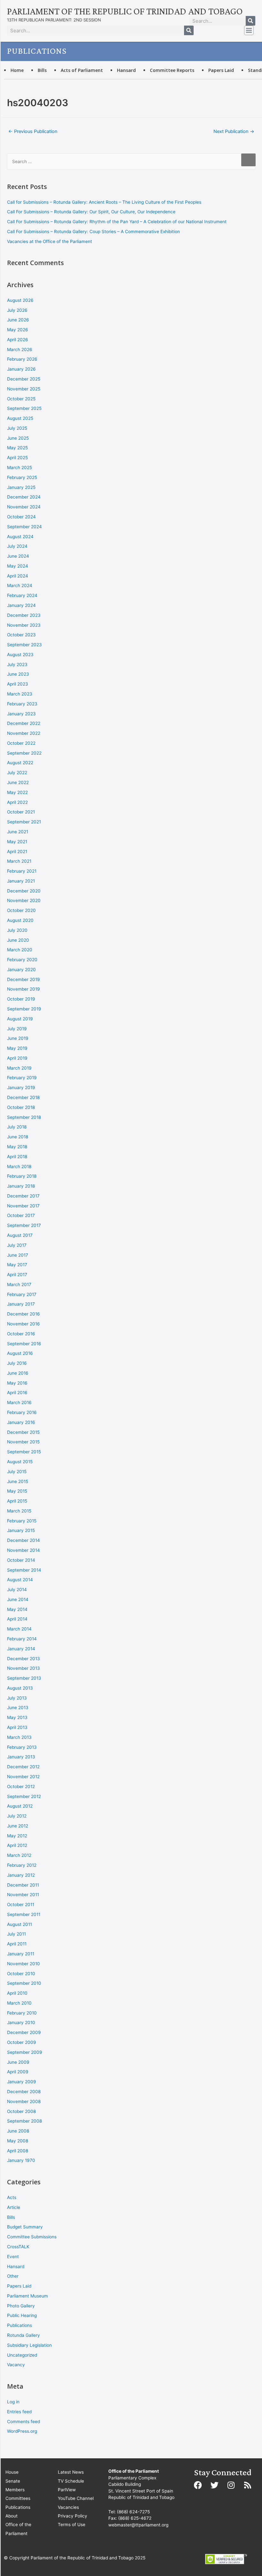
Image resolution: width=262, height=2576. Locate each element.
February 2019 (22, 1078)
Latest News (71, 2472)
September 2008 (24, 2121)
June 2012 (18, 1826)
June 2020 (18, 940)
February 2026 (22, 359)
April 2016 (17, 1393)
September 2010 (24, 1983)
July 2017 (17, 1245)
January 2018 (21, 1186)
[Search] (250, 21)
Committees (18, 2498)
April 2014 (17, 1619)
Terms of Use (72, 2525)
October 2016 (21, 1334)
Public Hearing (22, 2315)
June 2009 (18, 2062)
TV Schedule (71, 2481)
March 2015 (19, 1511)
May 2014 (17, 1609)
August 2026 (20, 300)
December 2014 (23, 1540)
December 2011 (23, 1885)
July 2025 (17, 428)
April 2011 (17, 1944)
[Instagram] (231, 2485)
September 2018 (24, 1117)
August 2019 (20, 1019)
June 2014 (18, 1599)
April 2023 (18, 684)
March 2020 (20, 950)
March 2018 (19, 1166)
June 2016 (18, 1373)
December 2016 (23, 1314)
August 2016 (20, 1353)
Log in (13, 2402)
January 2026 (21, 369)
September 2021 (24, 822)
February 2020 (22, 960)
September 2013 (24, 1678)
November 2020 (24, 900)
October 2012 (21, 1787)
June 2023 (18, 674)
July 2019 (17, 1029)
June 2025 (18, 438)
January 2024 (21, 605)
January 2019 (21, 1088)
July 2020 (17, 930)
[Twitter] (214, 2485)
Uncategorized (22, 2355)
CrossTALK (18, 2247)
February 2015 (22, 1521)
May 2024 (18, 566)
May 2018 (17, 1147)
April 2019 (17, 1058)
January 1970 (21, 2160)
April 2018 (17, 1157)
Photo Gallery (21, 2306)
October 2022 (21, 743)
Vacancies (68, 2507)
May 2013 (17, 1717)
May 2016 (17, 1383)
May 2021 (17, 842)
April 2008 (18, 2151)
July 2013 (17, 1698)
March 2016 (19, 1402)
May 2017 (17, 1265)
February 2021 (22, 871)
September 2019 (24, 1009)
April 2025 (17, 458)
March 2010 (19, 2003)
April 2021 (17, 852)
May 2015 (17, 1491)
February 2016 (22, 1412)
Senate (13, 2481)
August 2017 (20, 1235)
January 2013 (21, 1757)
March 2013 (19, 1737)
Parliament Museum (27, 2296)
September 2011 (24, 1914)
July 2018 (17, 1127)
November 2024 (24, 507)
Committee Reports (172, 70)
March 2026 (20, 349)
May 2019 (17, 1048)
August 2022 (20, 763)
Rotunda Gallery (23, 2335)
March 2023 (20, 694)
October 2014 (21, 1560)
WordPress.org (22, 2431)
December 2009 (24, 2032)
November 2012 (23, 1777)
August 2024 (20, 537)
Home (17, 70)
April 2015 (17, 1501)
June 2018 (18, 1137)
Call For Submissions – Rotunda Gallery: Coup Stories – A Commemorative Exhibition (93, 232)
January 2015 (21, 1530)
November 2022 (24, 733)
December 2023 (24, 615)
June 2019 (18, 1038)
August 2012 (20, 1806)
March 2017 (19, 1284)
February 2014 (22, 1639)
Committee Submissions (32, 2237)
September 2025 (24, 408)
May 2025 (17, 448)
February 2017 (22, 1294)
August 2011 (19, 1924)
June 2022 (18, 782)
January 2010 (21, 2022)
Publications (19, 2325)
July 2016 (17, 1363)
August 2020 (20, 920)
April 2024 (18, 576)
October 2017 (21, 1215)
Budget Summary (25, 2227)
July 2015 (17, 1472)
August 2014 (20, 1580)
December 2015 (23, 1432)
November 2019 (23, 989)
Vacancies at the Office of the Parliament (50, 241)
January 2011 (21, 1954)
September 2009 (25, 2052)
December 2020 (24, 891)
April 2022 (17, 802)
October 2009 (22, 2042)
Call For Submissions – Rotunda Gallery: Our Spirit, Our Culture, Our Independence (91, 212)
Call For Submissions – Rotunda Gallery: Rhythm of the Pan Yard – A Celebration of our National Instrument (117, 222)
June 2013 (18, 1708)
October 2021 (21, 812)
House (12, 2472)
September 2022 (24, 753)
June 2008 (18, 2131)
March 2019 (19, 1068)
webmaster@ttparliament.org (138, 2525)
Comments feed (23, 2422)
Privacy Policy (73, 2516)
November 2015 (23, 1442)
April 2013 (17, 1727)
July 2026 (17, 310)
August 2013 (20, 1688)
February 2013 (22, 1747)
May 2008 (18, 2141)
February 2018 (22, 1176)
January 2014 (21, 1649)
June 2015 (18, 1481)
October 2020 (21, 910)
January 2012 (21, 1875)
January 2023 (21, 714)
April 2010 (17, 1993)
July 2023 (17, 664)
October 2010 (21, 1974)
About (12, 2516)
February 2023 (22, 704)
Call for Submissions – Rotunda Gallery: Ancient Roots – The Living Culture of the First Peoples (104, 202)
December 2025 (24, 379)
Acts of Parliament (82, 70)
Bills (42, 70)
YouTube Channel (76, 2498)
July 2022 (17, 773)
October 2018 (21, 1107)
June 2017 (18, 1255)
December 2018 (23, 1097)
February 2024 (22, 595)
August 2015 (20, 1462)
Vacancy (16, 2365)
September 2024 (24, 527)
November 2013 (23, 1668)
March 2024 (20, 585)
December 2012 (23, 1767)
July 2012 (17, 1816)
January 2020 (21, 970)
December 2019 (23, 979)
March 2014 (19, 1629)
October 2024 (21, 517)
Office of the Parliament (18, 2529)
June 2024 (18, 556)
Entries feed (19, 2412)
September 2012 (24, 1796)
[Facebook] (198, 2485)
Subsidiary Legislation (29, 2345)
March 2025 (19, 467)
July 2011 (16, 1934)
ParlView (67, 2490)
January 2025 (21, 487)
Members (15, 2490)
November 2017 (23, 1206)
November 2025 (24, 389)
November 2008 (24, 2101)
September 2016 (24, 1344)
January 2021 (21, 881)
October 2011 (21, 1905)
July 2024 (17, 546)
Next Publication (234, 131)
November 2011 (23, 1895)
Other (13, 2276)
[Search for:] (131, 161)
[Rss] (248, 2485)
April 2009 (18, 2072)
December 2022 (24, 723)
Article (14, 2207)
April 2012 (17, 1845)
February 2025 (22, 477)
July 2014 (17, 1590)
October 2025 (21, 399)
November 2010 (23, 1964)
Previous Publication (33, 131)
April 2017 (17, 1275)
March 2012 (19, 1855)
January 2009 (22, 2082)
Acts (12, 2197)
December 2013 (23, 1659)
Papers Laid (221, 70)
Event (13, 2257)
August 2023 (20, 655)
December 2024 (24, 497)
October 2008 (21, 2111)
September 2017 (24, 1225)
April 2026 (18, 340)
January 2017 (21, 1304)
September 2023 (24, 645)
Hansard (126, 70)
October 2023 (21, 635)
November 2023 (24, 625)
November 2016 (23, 1324)
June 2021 (18, 832)
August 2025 (20, 418)
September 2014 (24, 1570)
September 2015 (24, 1452)
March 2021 (19, 861)
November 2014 (23, 1550)
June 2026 (18, 320)
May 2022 (17, 792)
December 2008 (24, 2092)
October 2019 (21, 999)
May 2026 (18, 330)
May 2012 (17, 1836)
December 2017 (23, 1196)
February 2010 (22, 2013)
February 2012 (22, 1865)
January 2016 (21, 1422)
